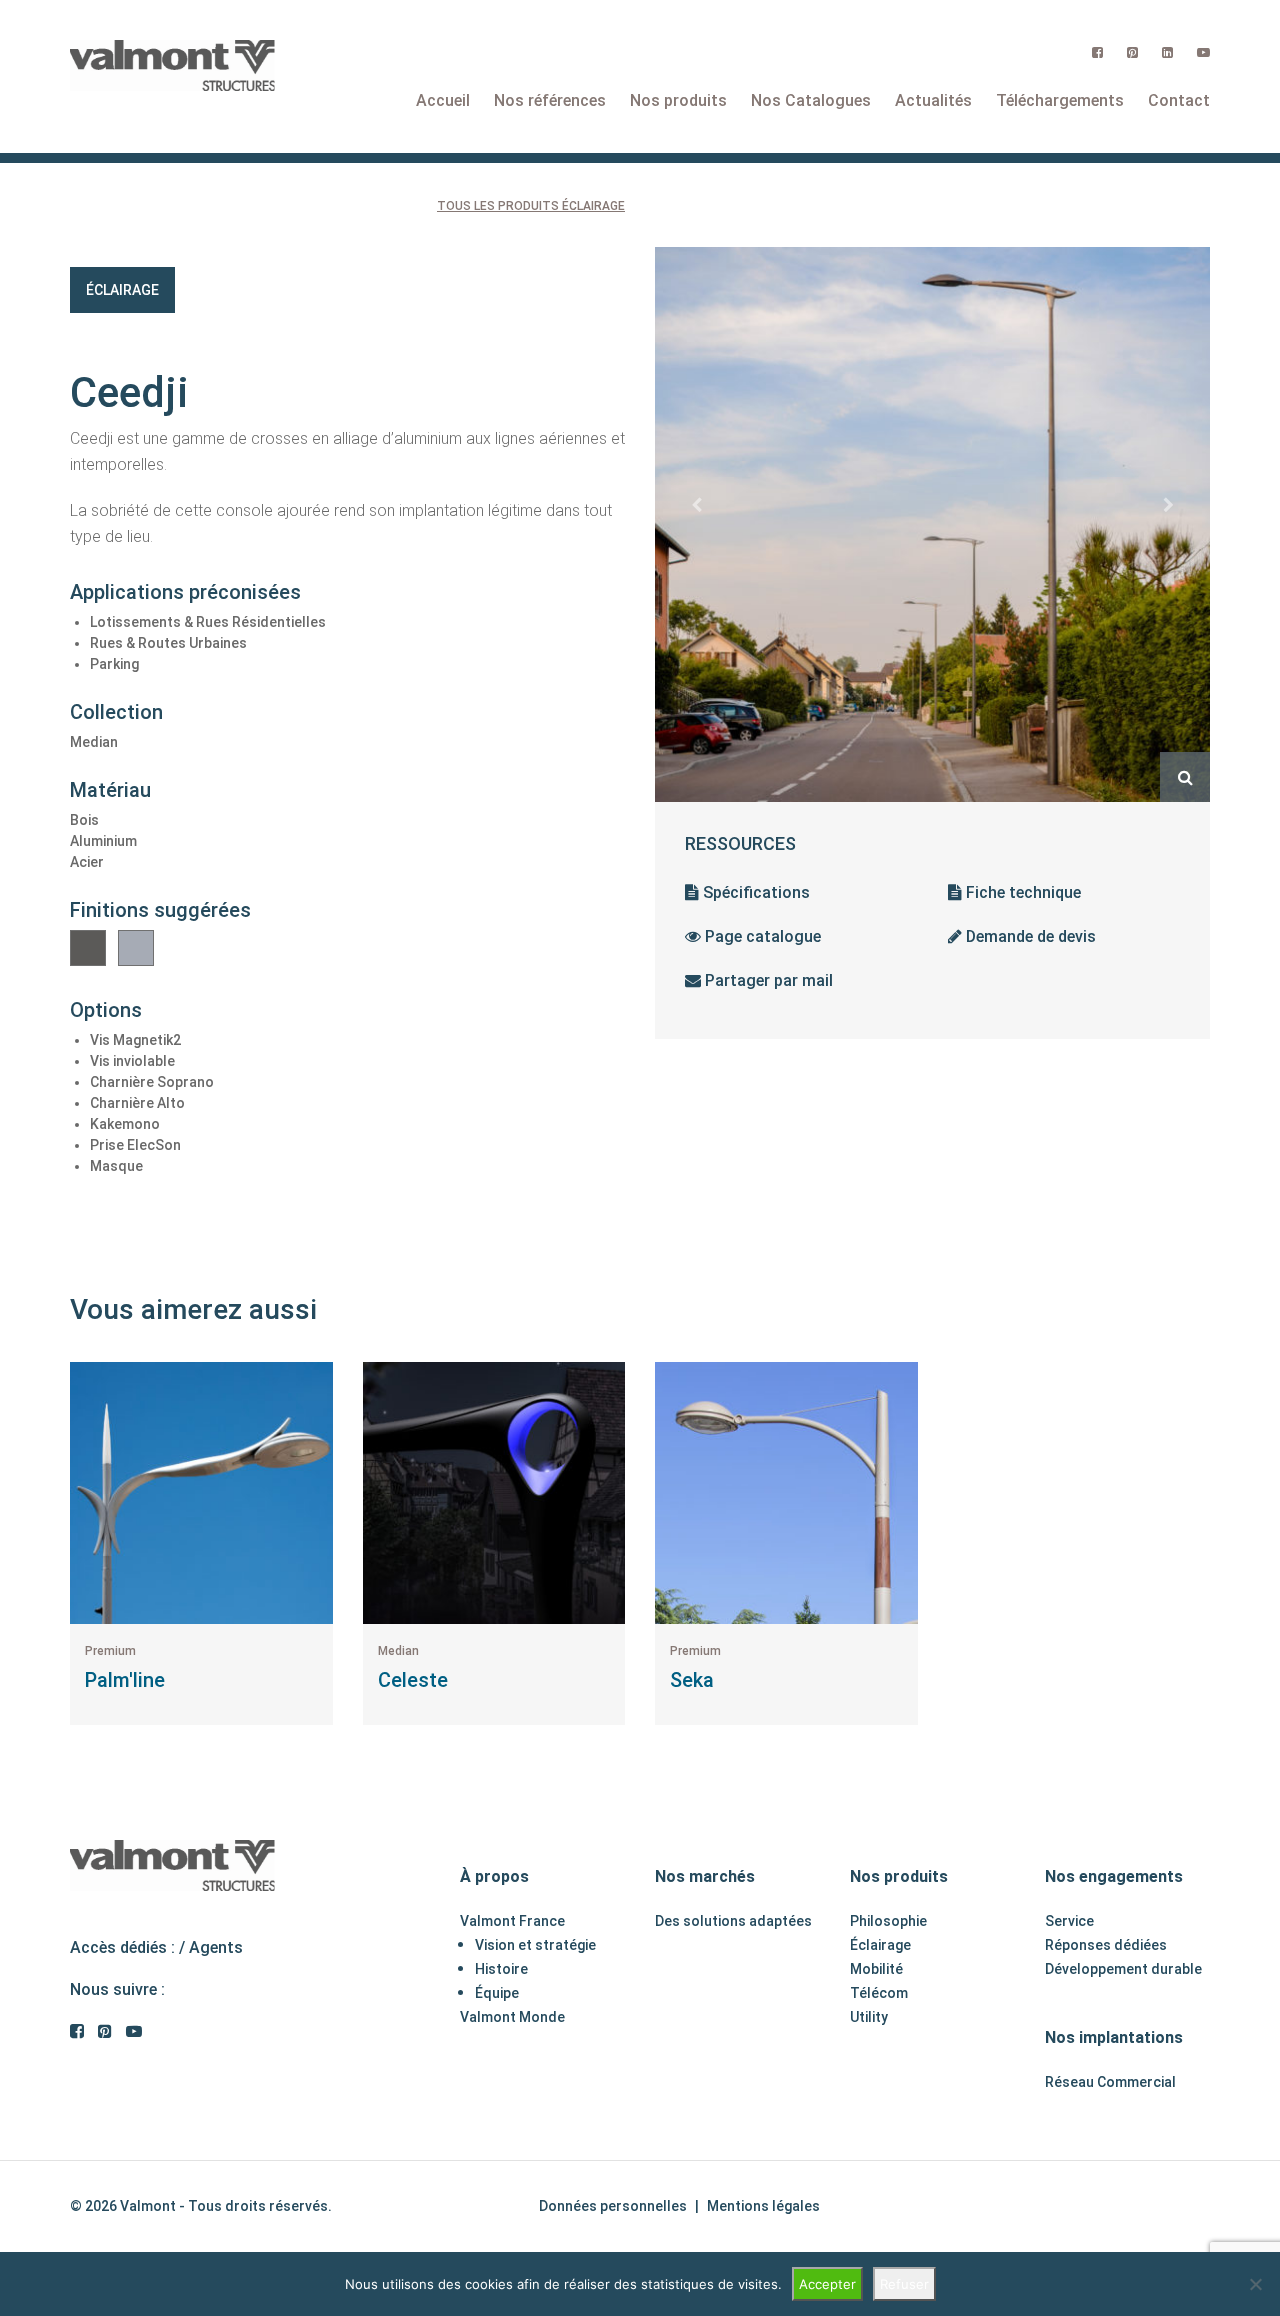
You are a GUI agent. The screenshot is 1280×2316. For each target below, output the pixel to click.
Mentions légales (763, 2206)
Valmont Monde (512, 2017)
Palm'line (125, 1680)
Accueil (443, 100)
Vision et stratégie (535, 1945)
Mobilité (876, 1969)
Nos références (550, 100)
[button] (696, 505)
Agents (216, 1947)
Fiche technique (1021, 892)
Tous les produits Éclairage (531, 206)
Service (1069, 1921)
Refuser (904, 2284)
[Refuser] (1255, 2284)
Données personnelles (613, 2206)
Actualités (933, 100)
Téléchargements (1060, 100)
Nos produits (678, 100)
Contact (1179, 100)
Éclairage (122, 290)
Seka (692, 1680)
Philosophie (888, 1921)
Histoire (501, 1969)
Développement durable (1123, 1969)
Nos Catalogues (811, 100)
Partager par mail (767, 980)
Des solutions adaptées (733, 1921)
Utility (869, 2017)
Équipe (497, 1993)
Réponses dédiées (1106, 1945)
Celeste (413, 1680)
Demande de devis (1029, 936)
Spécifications (754, 892)
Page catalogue (761, 936)
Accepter (827, 2284)
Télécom (879, 1993)
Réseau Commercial (1110, 2082)
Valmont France (512, 1921)
